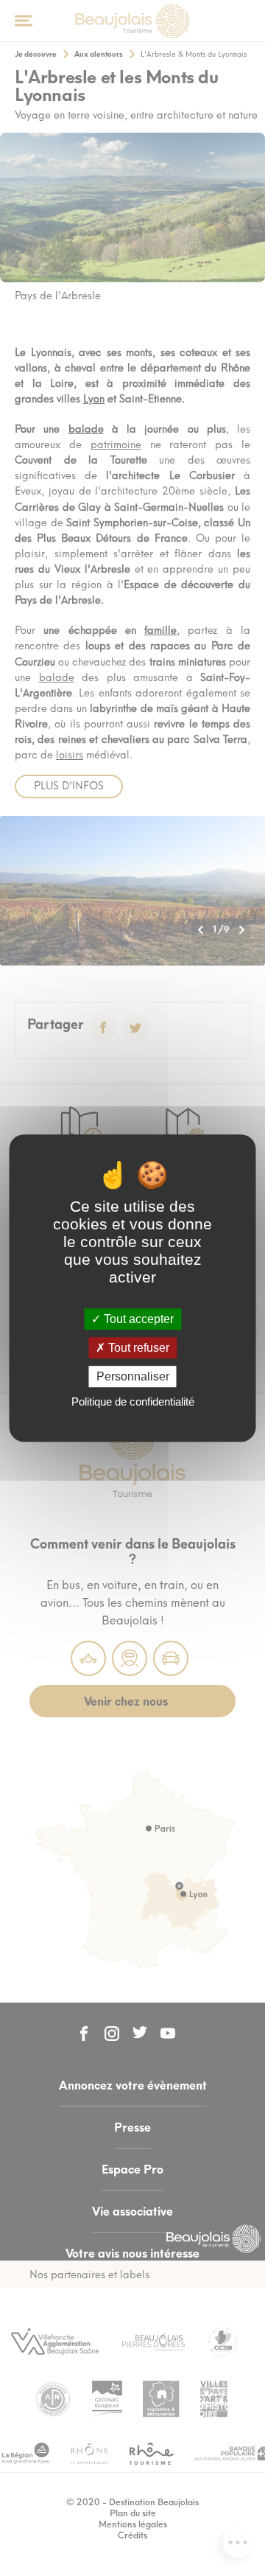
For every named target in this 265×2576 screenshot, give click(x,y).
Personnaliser (133, 1376)
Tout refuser (137, 1348)
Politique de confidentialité (133, 1402)
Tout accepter (137, 1319)
